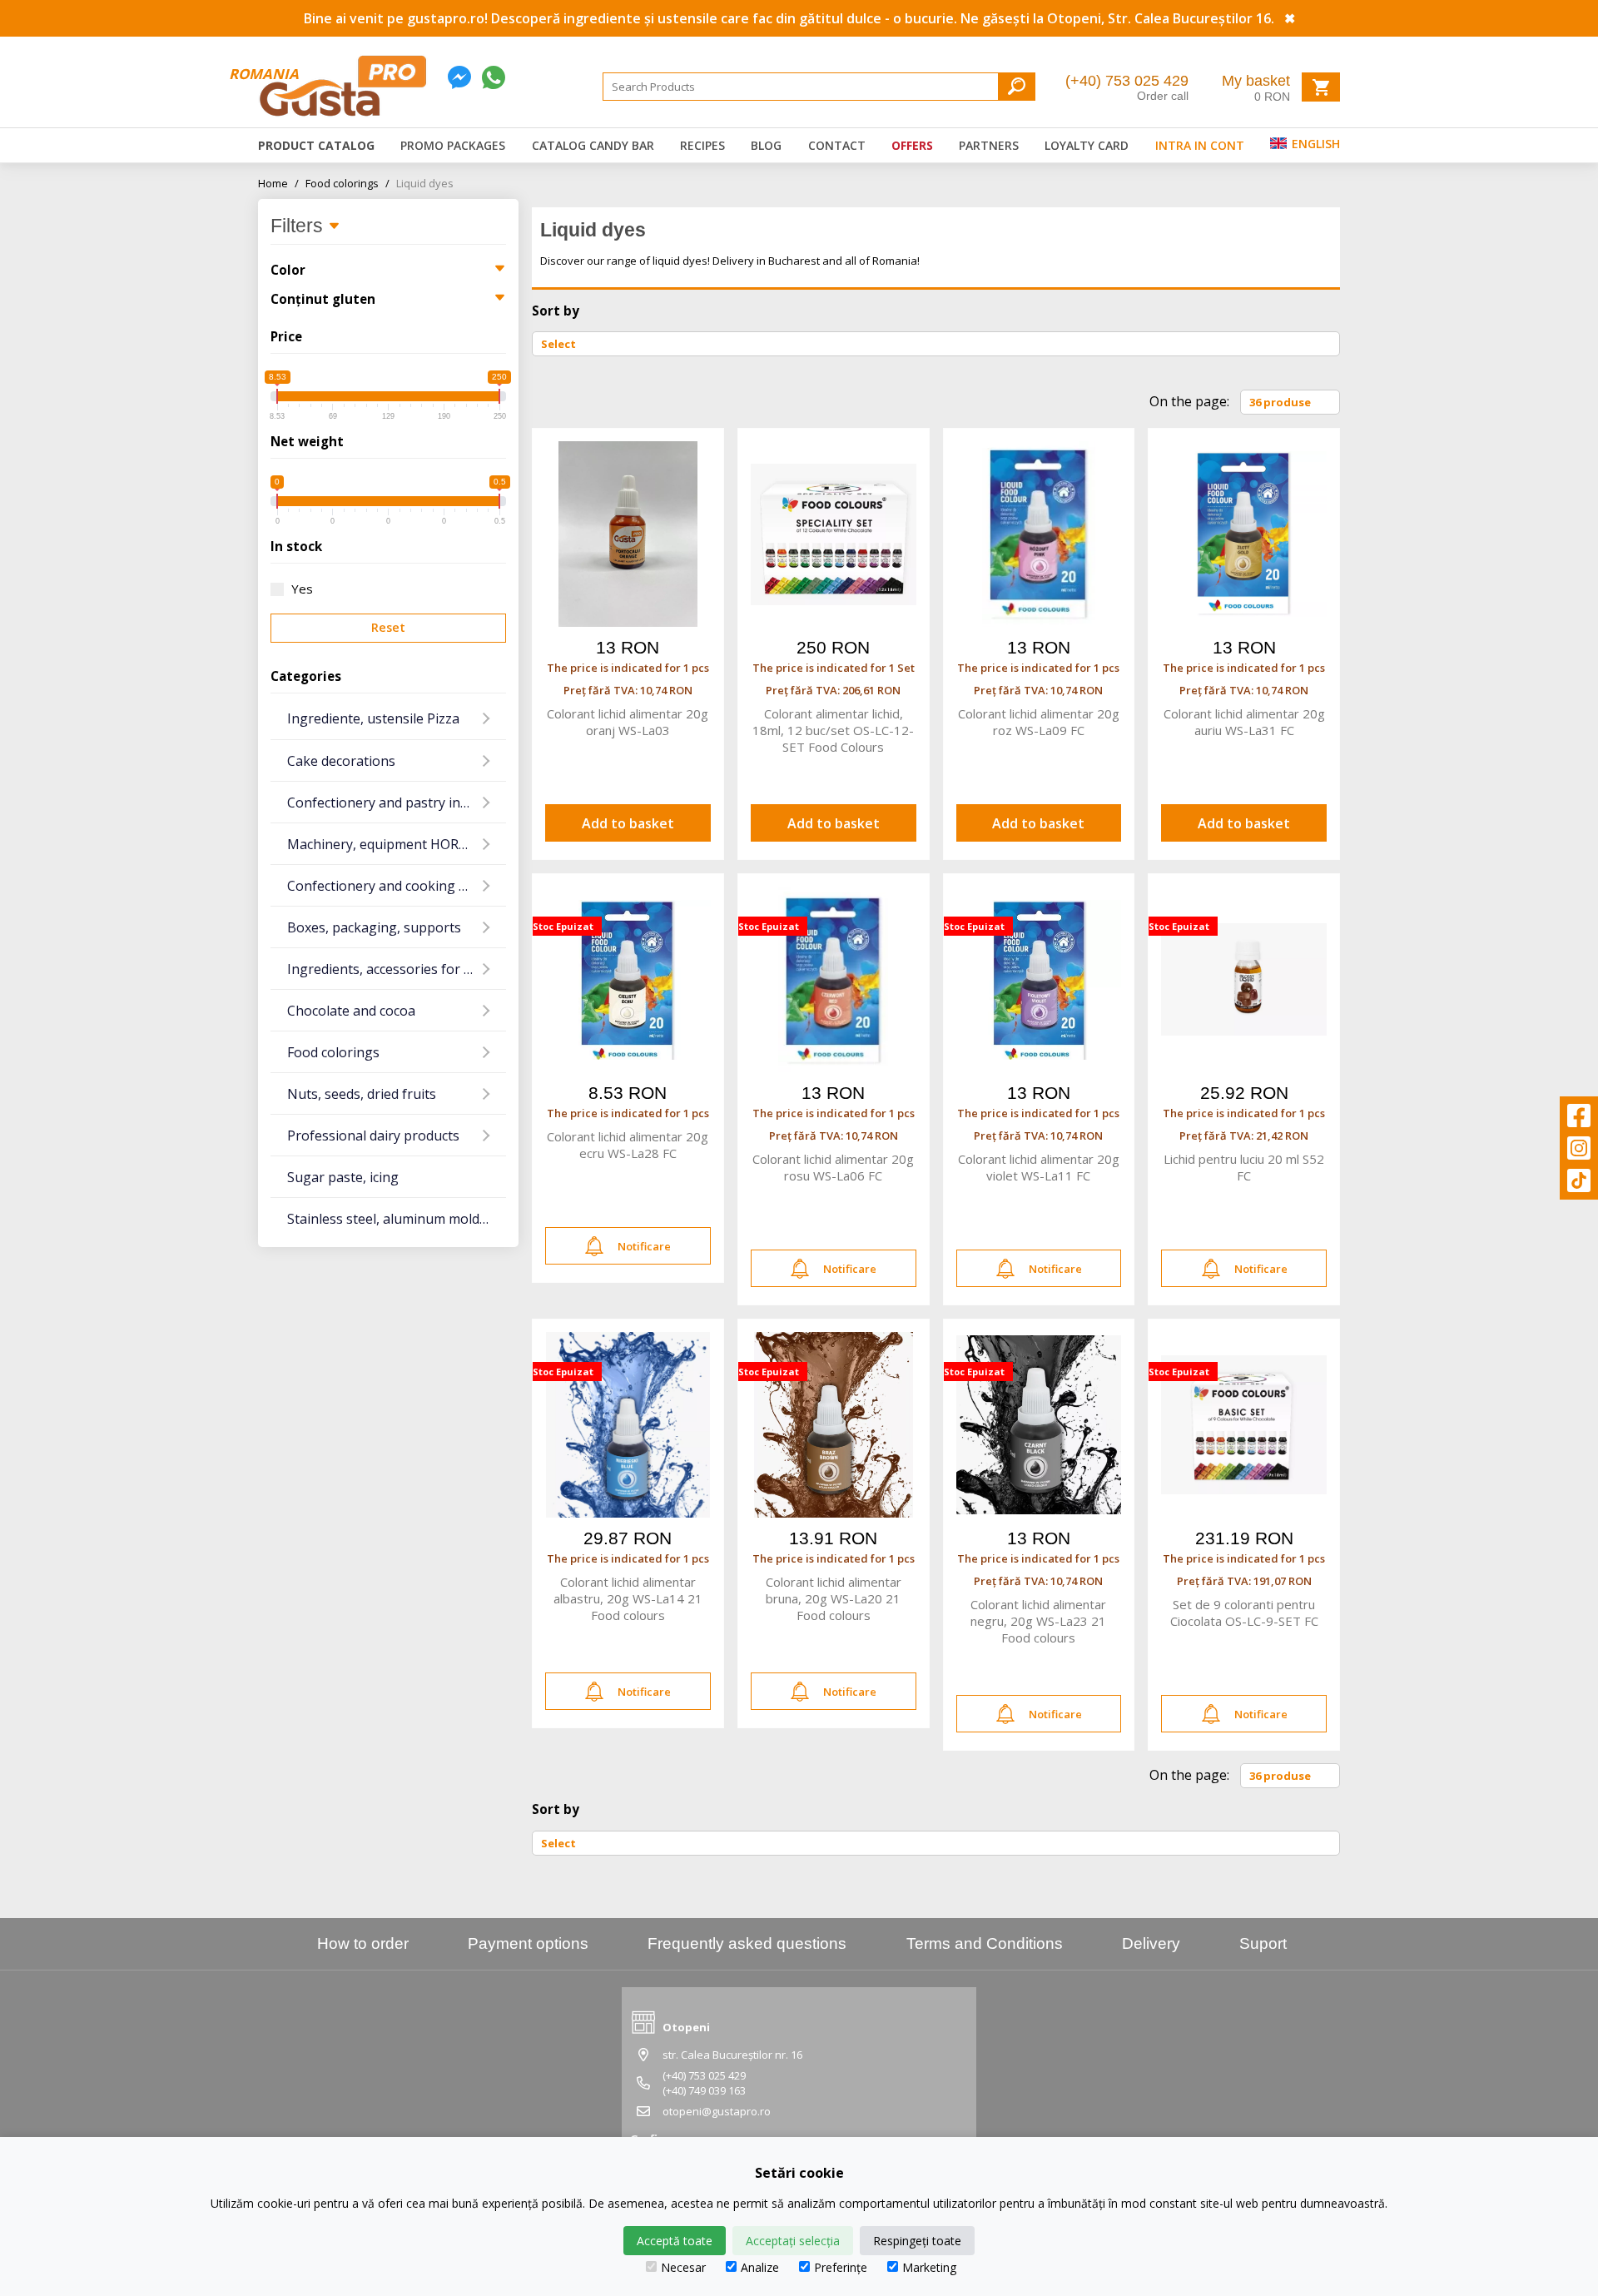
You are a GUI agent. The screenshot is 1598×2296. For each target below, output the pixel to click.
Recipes (702, 145)
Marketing (929, 2267)
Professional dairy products (373, 1136)
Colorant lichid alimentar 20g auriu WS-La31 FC (1244, 722)
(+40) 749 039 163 (704, 2090)
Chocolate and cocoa (351, 1011)
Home (278, 183)
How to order (363, 1943)
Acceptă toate (675, 2241)
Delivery (1151, 1943)
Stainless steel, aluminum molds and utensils (397, 1219)
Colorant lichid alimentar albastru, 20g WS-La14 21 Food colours (628, 1598)
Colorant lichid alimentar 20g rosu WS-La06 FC (833, 1167)
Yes (302, 589)
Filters (299, 226)
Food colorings (347, 183)
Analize (760, 2267)
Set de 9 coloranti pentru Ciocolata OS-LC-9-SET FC (1244, 1613)
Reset (388, 627)
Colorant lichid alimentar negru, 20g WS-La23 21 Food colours (1038, 1621)
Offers (912, 145)
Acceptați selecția (793, 2241)
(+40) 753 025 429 (1127, 81)
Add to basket (628, 823)
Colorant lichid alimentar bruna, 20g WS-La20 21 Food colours (834, 1598)
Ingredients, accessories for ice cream (397, 969)
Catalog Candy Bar (593, 145)
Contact (837, 145)
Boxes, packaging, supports (374, 927)
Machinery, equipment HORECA (385, 844)
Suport (1263, 1943)
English (1314, 144)
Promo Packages (453, 145)
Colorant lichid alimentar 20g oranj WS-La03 (628, 722)
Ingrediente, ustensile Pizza (373, 718)
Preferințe (841, 2267)
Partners (989, 145)
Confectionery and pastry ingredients (397, 803)
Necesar (683, 2267)
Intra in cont (1200, 145)
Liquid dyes (425, 183)
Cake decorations (341, 761)
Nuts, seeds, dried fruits (362, 1094)
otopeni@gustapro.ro (717, 2111)
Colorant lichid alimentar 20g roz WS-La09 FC (1039, 722)
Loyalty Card (1087, 145)
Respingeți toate (917, 2241)
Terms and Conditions (985, 1943)
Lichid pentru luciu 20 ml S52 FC (1244, 1167)
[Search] (1017, 86)
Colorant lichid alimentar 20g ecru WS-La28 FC (628, 1145)
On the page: (1189, 401)
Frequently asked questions (747, 1943)
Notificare (644, 1246)
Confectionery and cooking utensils (397, 886)
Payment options (528, 1943)
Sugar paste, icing (343, 1177)
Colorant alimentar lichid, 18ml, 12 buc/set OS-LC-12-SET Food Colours (833, 730)
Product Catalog (316, 145)
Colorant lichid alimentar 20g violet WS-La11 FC (1039, 1167)
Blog (766, 145)
